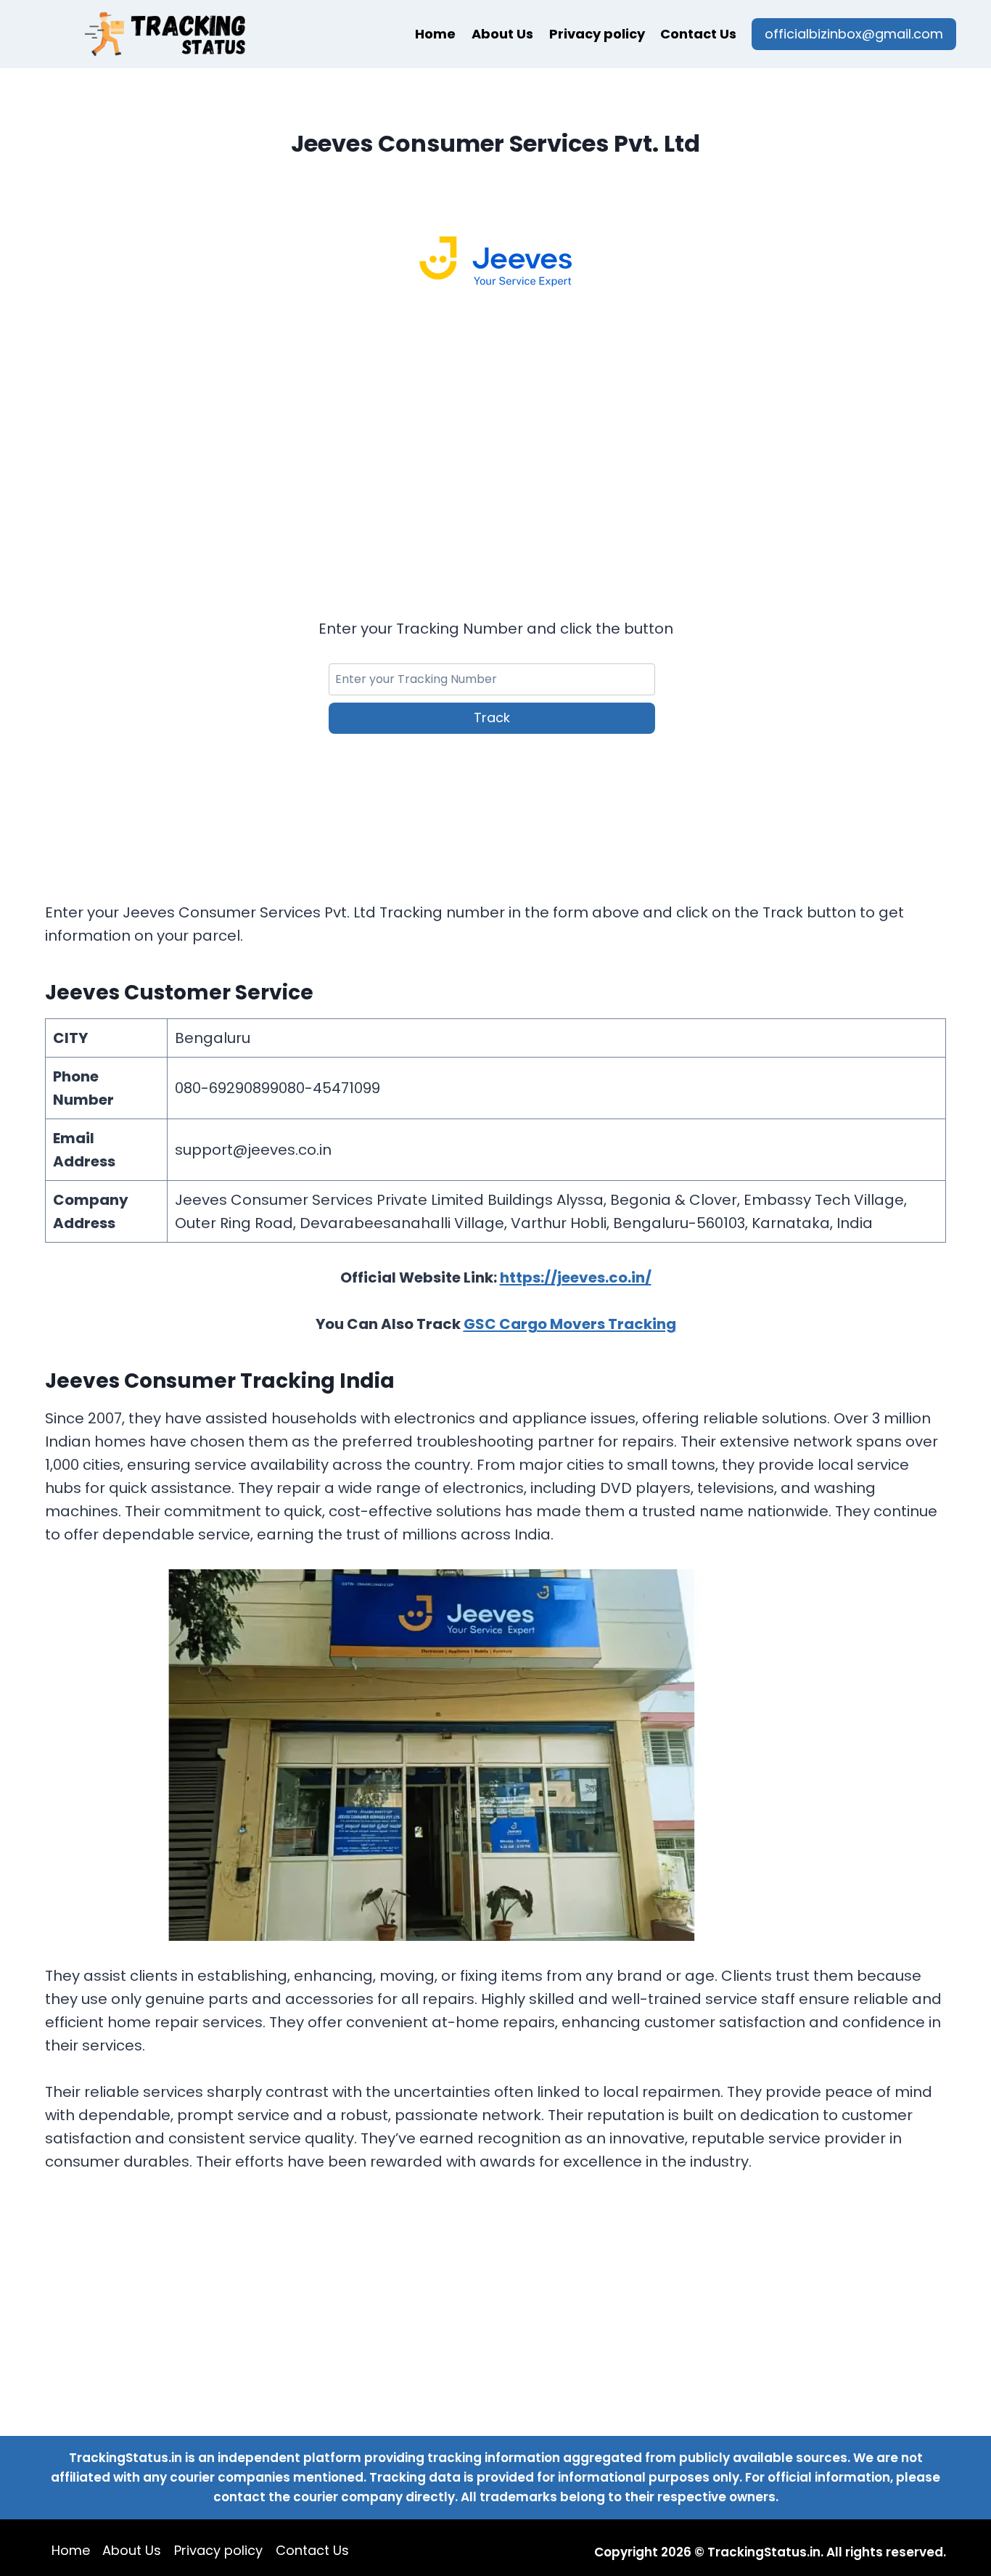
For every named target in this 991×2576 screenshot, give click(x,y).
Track (492, 717)
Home (435, 34)
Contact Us (698, 34)
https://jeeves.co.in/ (576, 1277)
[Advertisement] (495, 449)
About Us (502, 34)
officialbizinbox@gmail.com (854, 34)
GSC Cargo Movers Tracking (570, 1324)
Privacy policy (597, 34)
